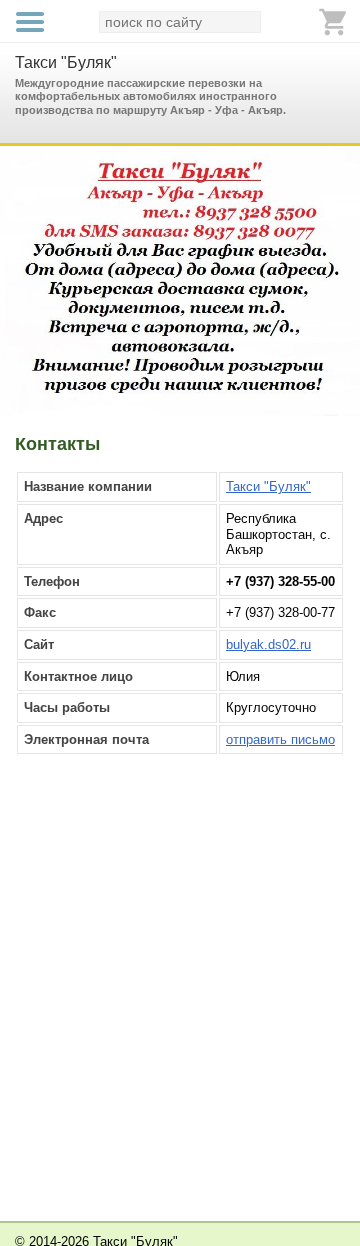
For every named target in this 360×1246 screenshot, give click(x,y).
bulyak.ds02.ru (268, 644)
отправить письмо (280, 739)
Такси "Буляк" (66, 62)
